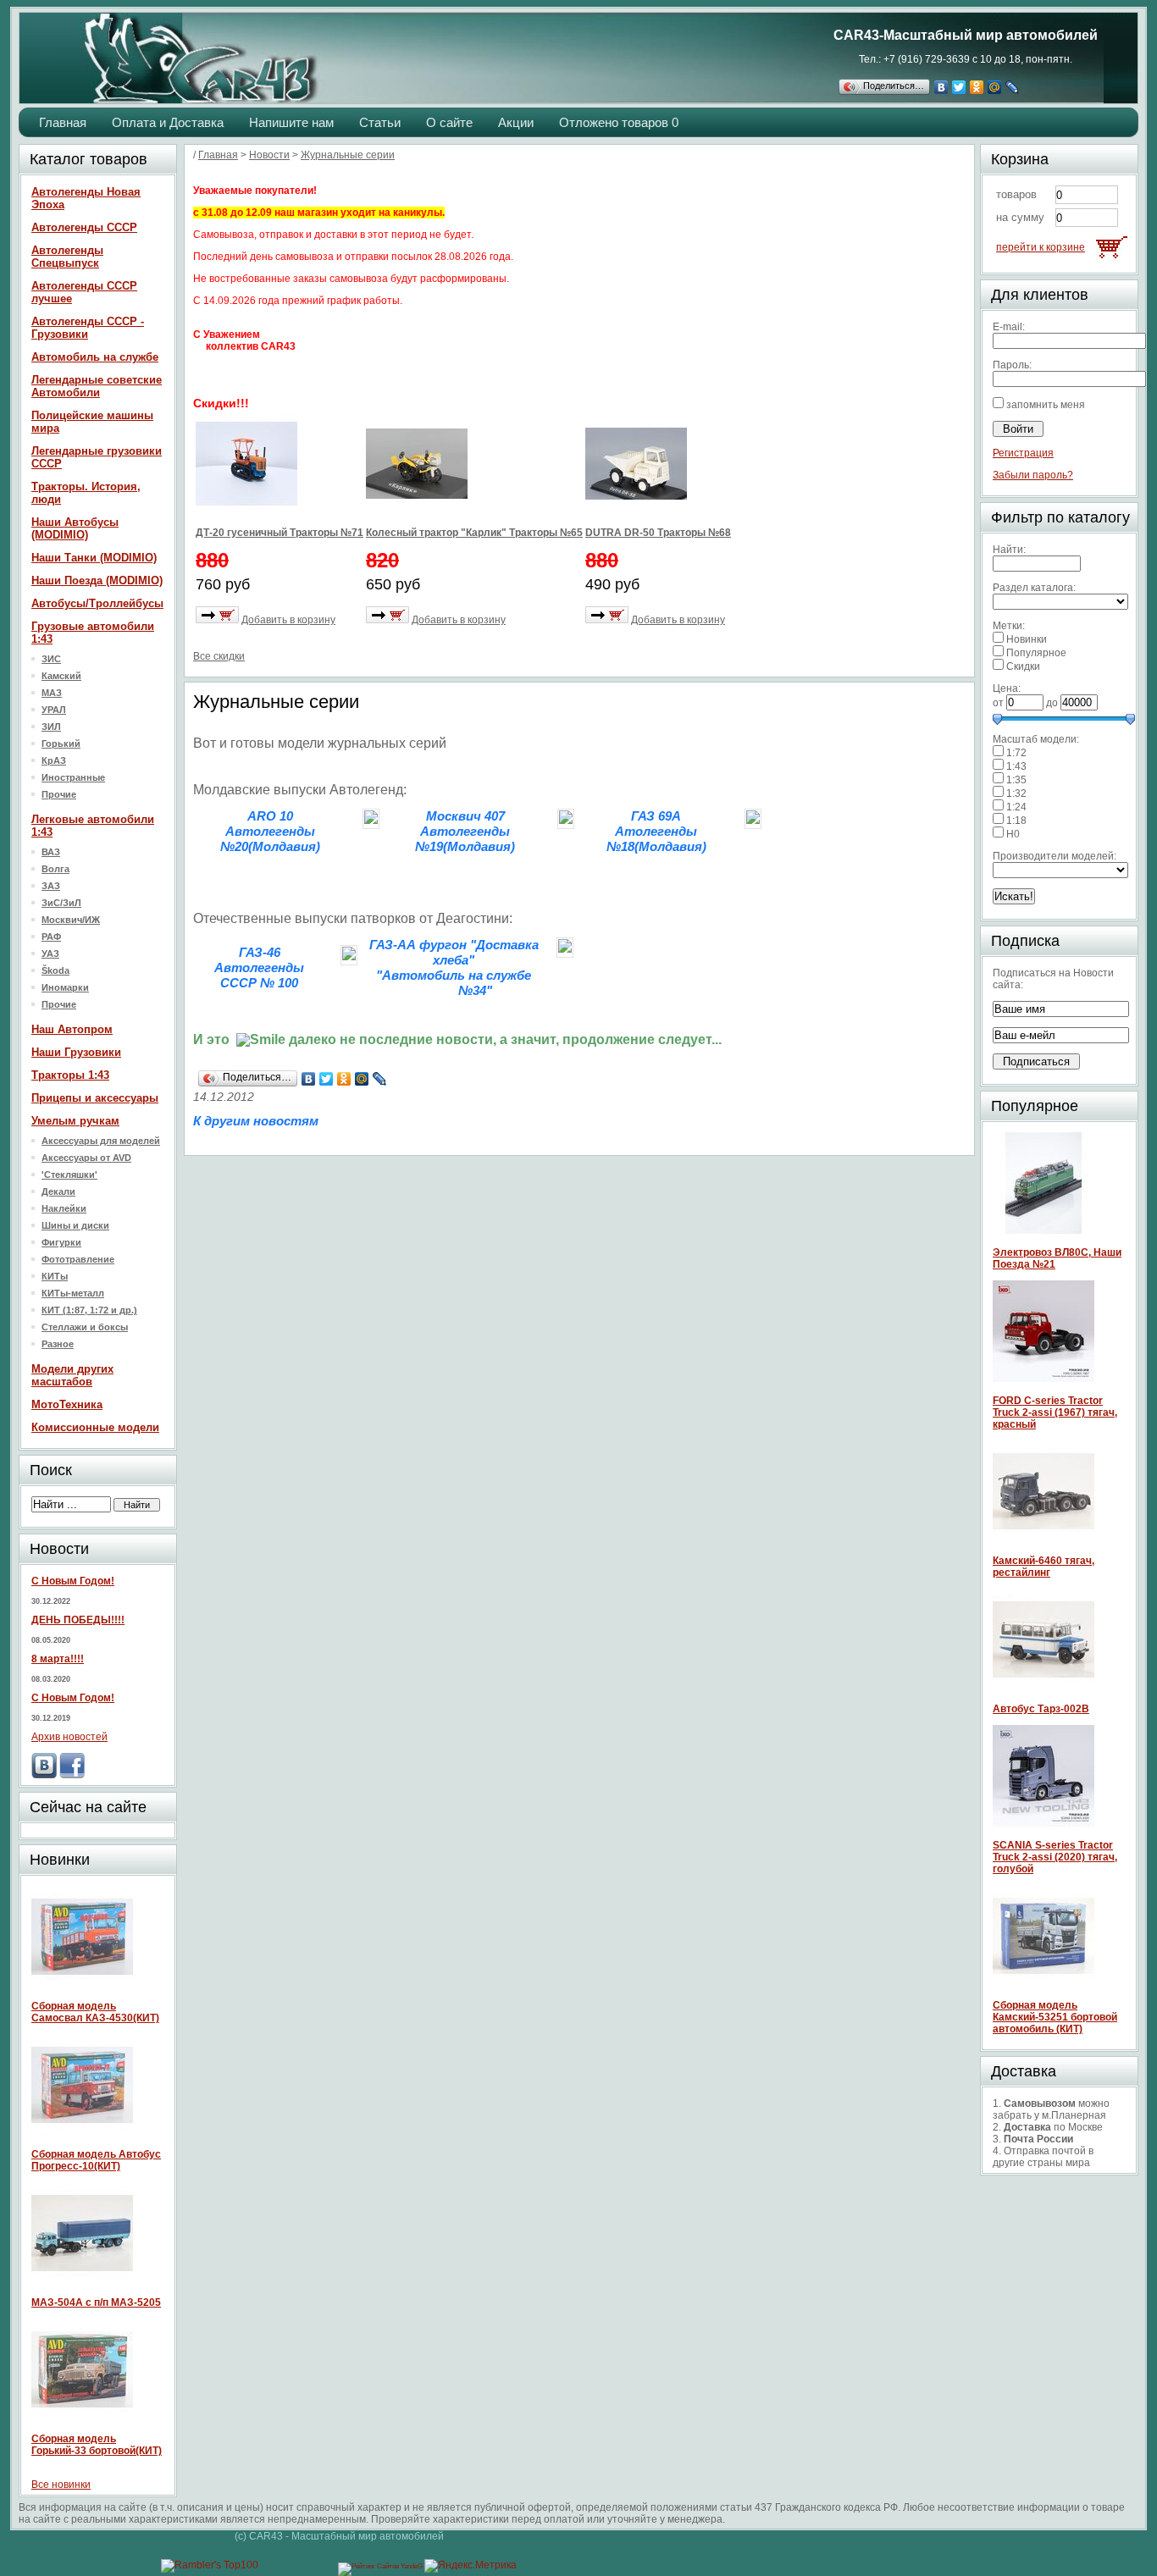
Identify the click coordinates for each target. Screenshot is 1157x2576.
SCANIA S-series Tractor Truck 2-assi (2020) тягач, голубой (1055, 1857)
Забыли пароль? (1033, 475)
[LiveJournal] (1013, 87)
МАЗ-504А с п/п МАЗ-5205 (96, 2302)
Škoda (55, 970)
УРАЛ (54, 710)
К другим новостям (256, 1121)
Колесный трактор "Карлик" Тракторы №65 (474, 533)
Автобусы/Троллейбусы (97, 603)
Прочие (59, 794)
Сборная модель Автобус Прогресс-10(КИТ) (96, 2160)
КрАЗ (54, 760)
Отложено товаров (619, 122)
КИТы (55, 1276)
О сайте (449, 122)
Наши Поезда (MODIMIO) (97, 580)
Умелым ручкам (75, 1121)
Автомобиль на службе (95, 357)
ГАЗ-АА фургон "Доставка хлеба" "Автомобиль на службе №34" (454, 967)
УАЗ (50, 954)
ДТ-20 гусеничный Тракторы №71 (280, 533)
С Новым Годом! (73, 1581)
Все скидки (219, 656)
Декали (58, 1191)
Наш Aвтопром (72, 1029)
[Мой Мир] (995, 87)
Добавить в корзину (288, 620)
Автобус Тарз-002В (1041, 1709)
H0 (1013, 834)
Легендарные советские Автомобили (97, 386)
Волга (55, 869)
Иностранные (73, 777)
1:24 (1016, 807)
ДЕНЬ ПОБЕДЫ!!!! (78, 1620)
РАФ (51, 937)
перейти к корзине (1041, 247)
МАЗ (52, 693)
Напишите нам (291, 122)
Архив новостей (69, 1737)
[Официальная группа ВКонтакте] (44, 1775)
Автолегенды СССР (84, 227)
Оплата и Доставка (168, 122)
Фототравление (78, 1259)
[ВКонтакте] (941, 87)
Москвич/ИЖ (71, 920)
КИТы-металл (73, 1293)
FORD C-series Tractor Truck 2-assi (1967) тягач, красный (1055, 1412)
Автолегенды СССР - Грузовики (88, 328)
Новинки (1027, 639)
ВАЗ (51, 852)
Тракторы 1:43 (70, 1075)
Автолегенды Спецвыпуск (67, 257)
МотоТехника (67, 1404)
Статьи (380, 122)
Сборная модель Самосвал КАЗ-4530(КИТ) (95, 2012)
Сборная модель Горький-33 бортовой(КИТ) (97, 2445)
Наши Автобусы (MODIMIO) (75, 528)
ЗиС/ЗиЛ (61, 903)
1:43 (1016, 766)
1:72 (1016, 753)
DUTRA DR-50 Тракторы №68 (658, 533)
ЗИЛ (51, 727)
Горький (61, 744)
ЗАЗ (51, 886)
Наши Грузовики (76, 1052)
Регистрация (1023, 453)
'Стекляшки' (69, 1175)
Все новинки (61, 2485)
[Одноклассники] (977, 87)
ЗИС (51, 659)
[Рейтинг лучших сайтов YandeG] (381, 2566)
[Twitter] (959, 87)
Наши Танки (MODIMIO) (94, 558)
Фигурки (61, 1242)
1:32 (1016, 793)
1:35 (1016, 780)
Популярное (1036, 653)
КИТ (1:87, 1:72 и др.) (89, 1310)
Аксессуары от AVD (86, 1158)
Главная (63, 122)
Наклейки (64, 1208)
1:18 (1016, 821)
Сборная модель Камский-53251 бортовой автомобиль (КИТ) (1055, 2017)
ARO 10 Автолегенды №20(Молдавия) (270, 831)
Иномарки (65, 987)
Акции (516, 122)
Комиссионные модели (95, 1427)
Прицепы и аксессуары (95, 1098)
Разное (58, 1344)
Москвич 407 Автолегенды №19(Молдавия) (465, 831)
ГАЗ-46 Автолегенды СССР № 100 (259, 967)
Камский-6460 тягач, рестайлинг (1044, 1567)
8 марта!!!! (58, 1659)
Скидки (1023, 666)
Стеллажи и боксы (85, 1327)
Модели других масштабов (72, 1375)
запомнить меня (1046, 405)
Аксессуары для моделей (101, 1141)
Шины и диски (75, 1225)
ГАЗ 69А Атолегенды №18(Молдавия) (656, 831)
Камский (61, 676)
